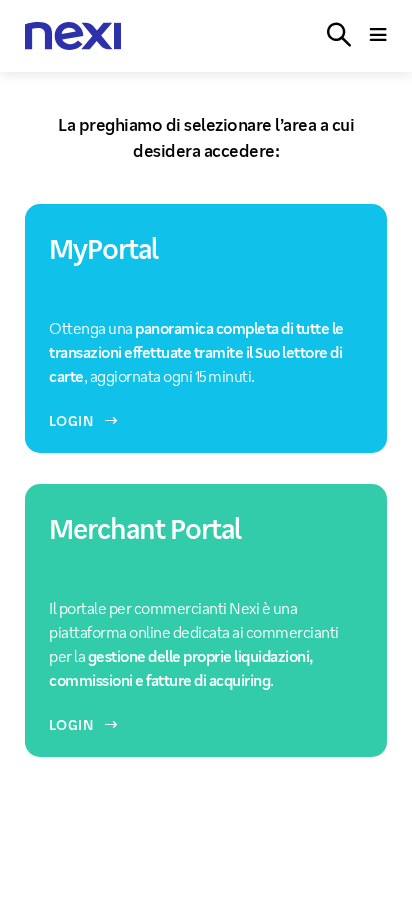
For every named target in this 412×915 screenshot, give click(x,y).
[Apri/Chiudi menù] (378, 36)
